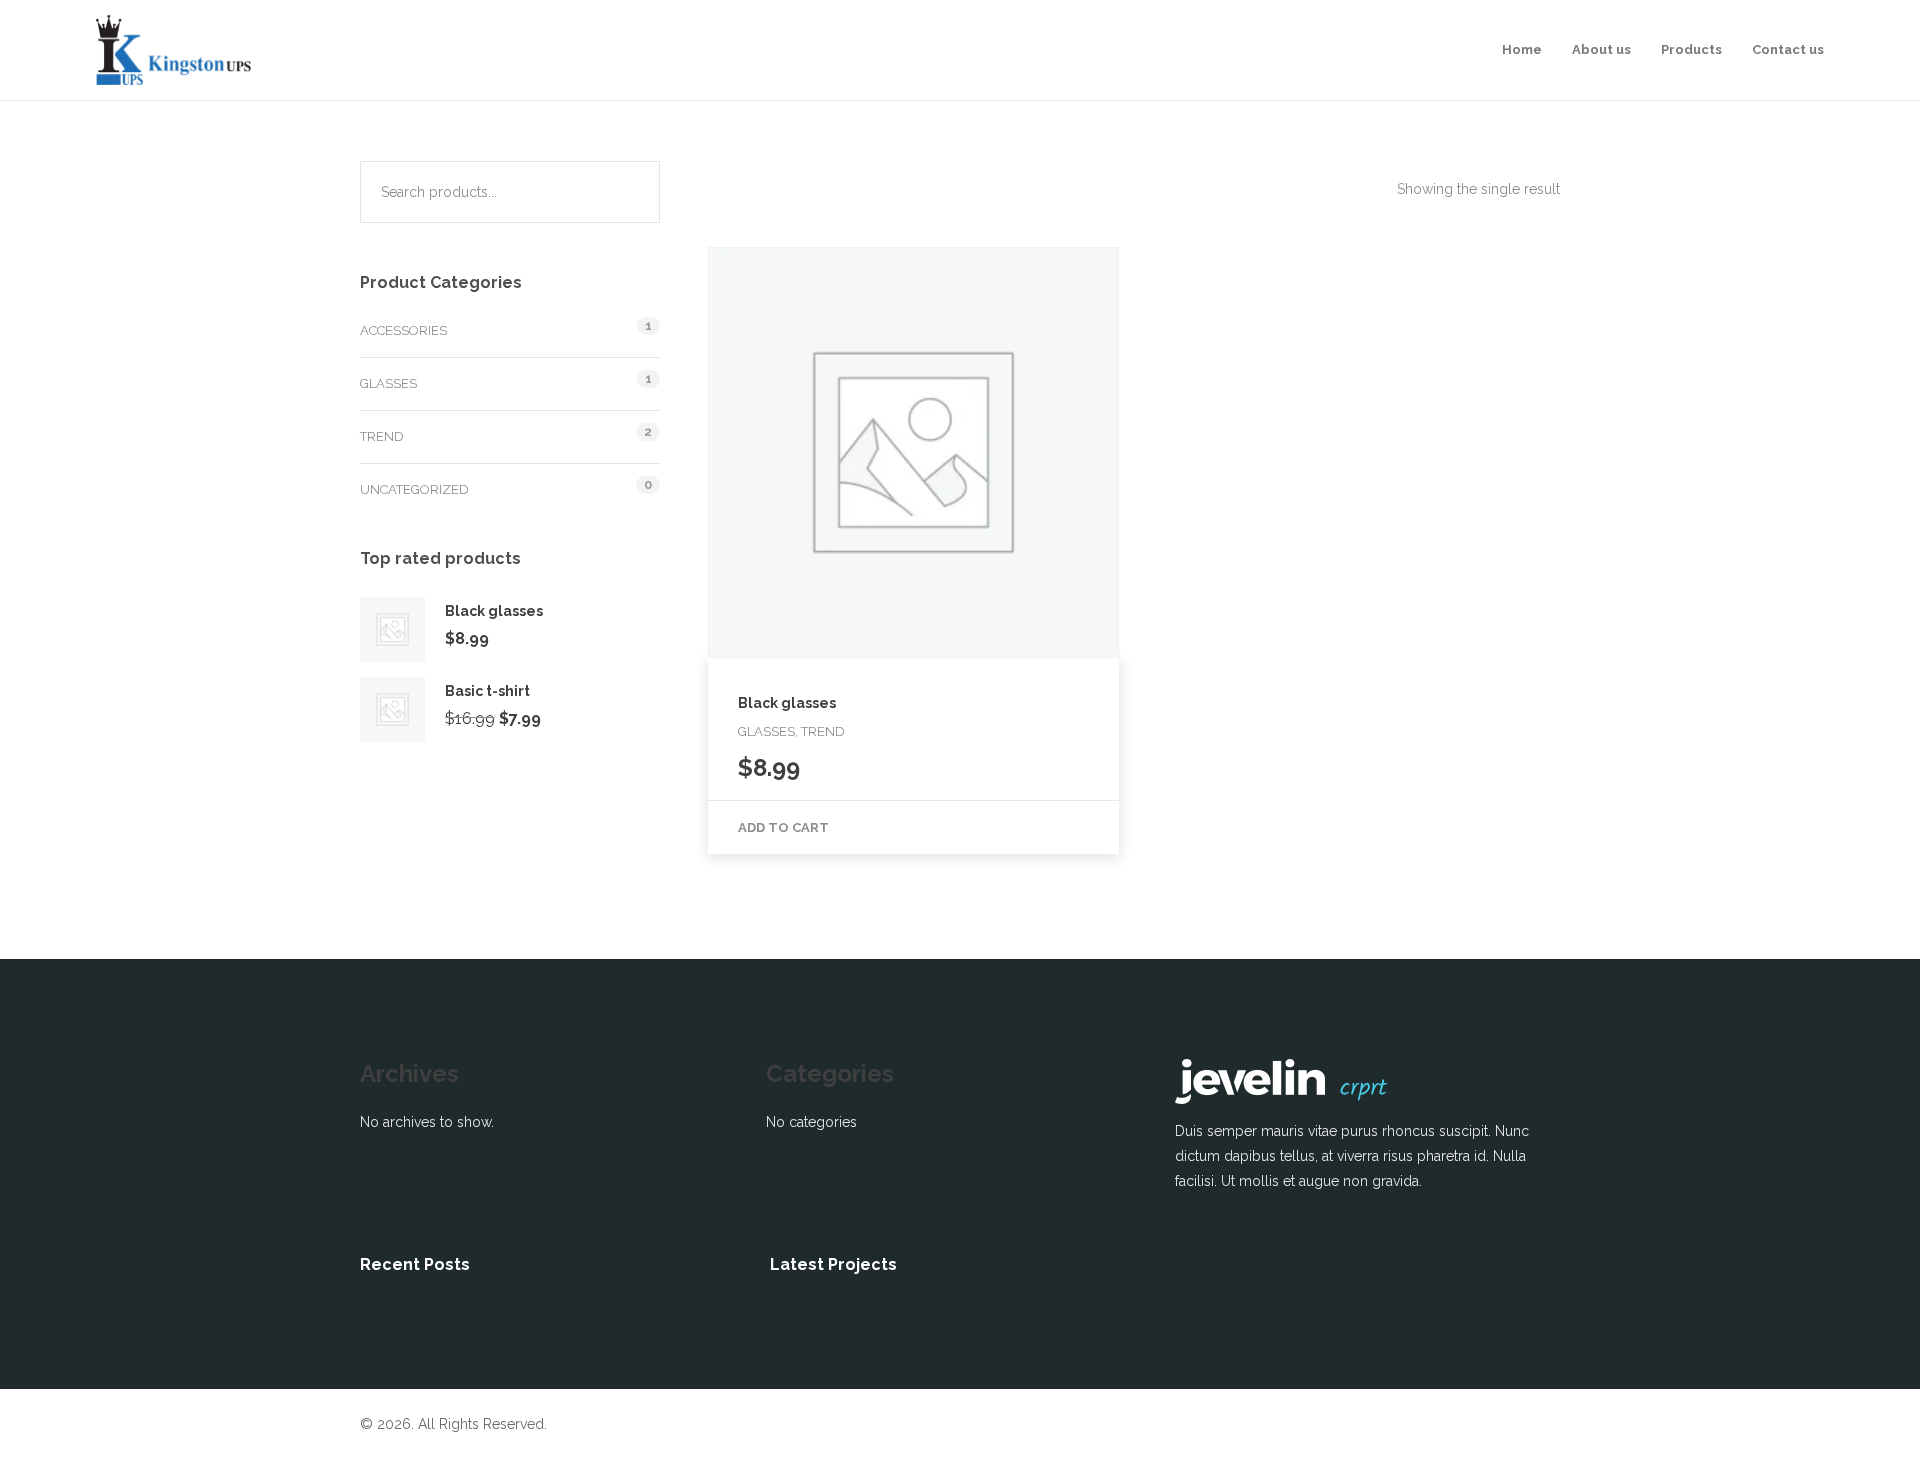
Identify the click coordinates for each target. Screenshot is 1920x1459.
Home (1522, 49)
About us (1601, 49)
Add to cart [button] (783, 827)
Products (1691, 49)
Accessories (403, 330)
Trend (382, 436)
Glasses (388, 383)
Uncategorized (414, 489)
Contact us (1788, 49)
